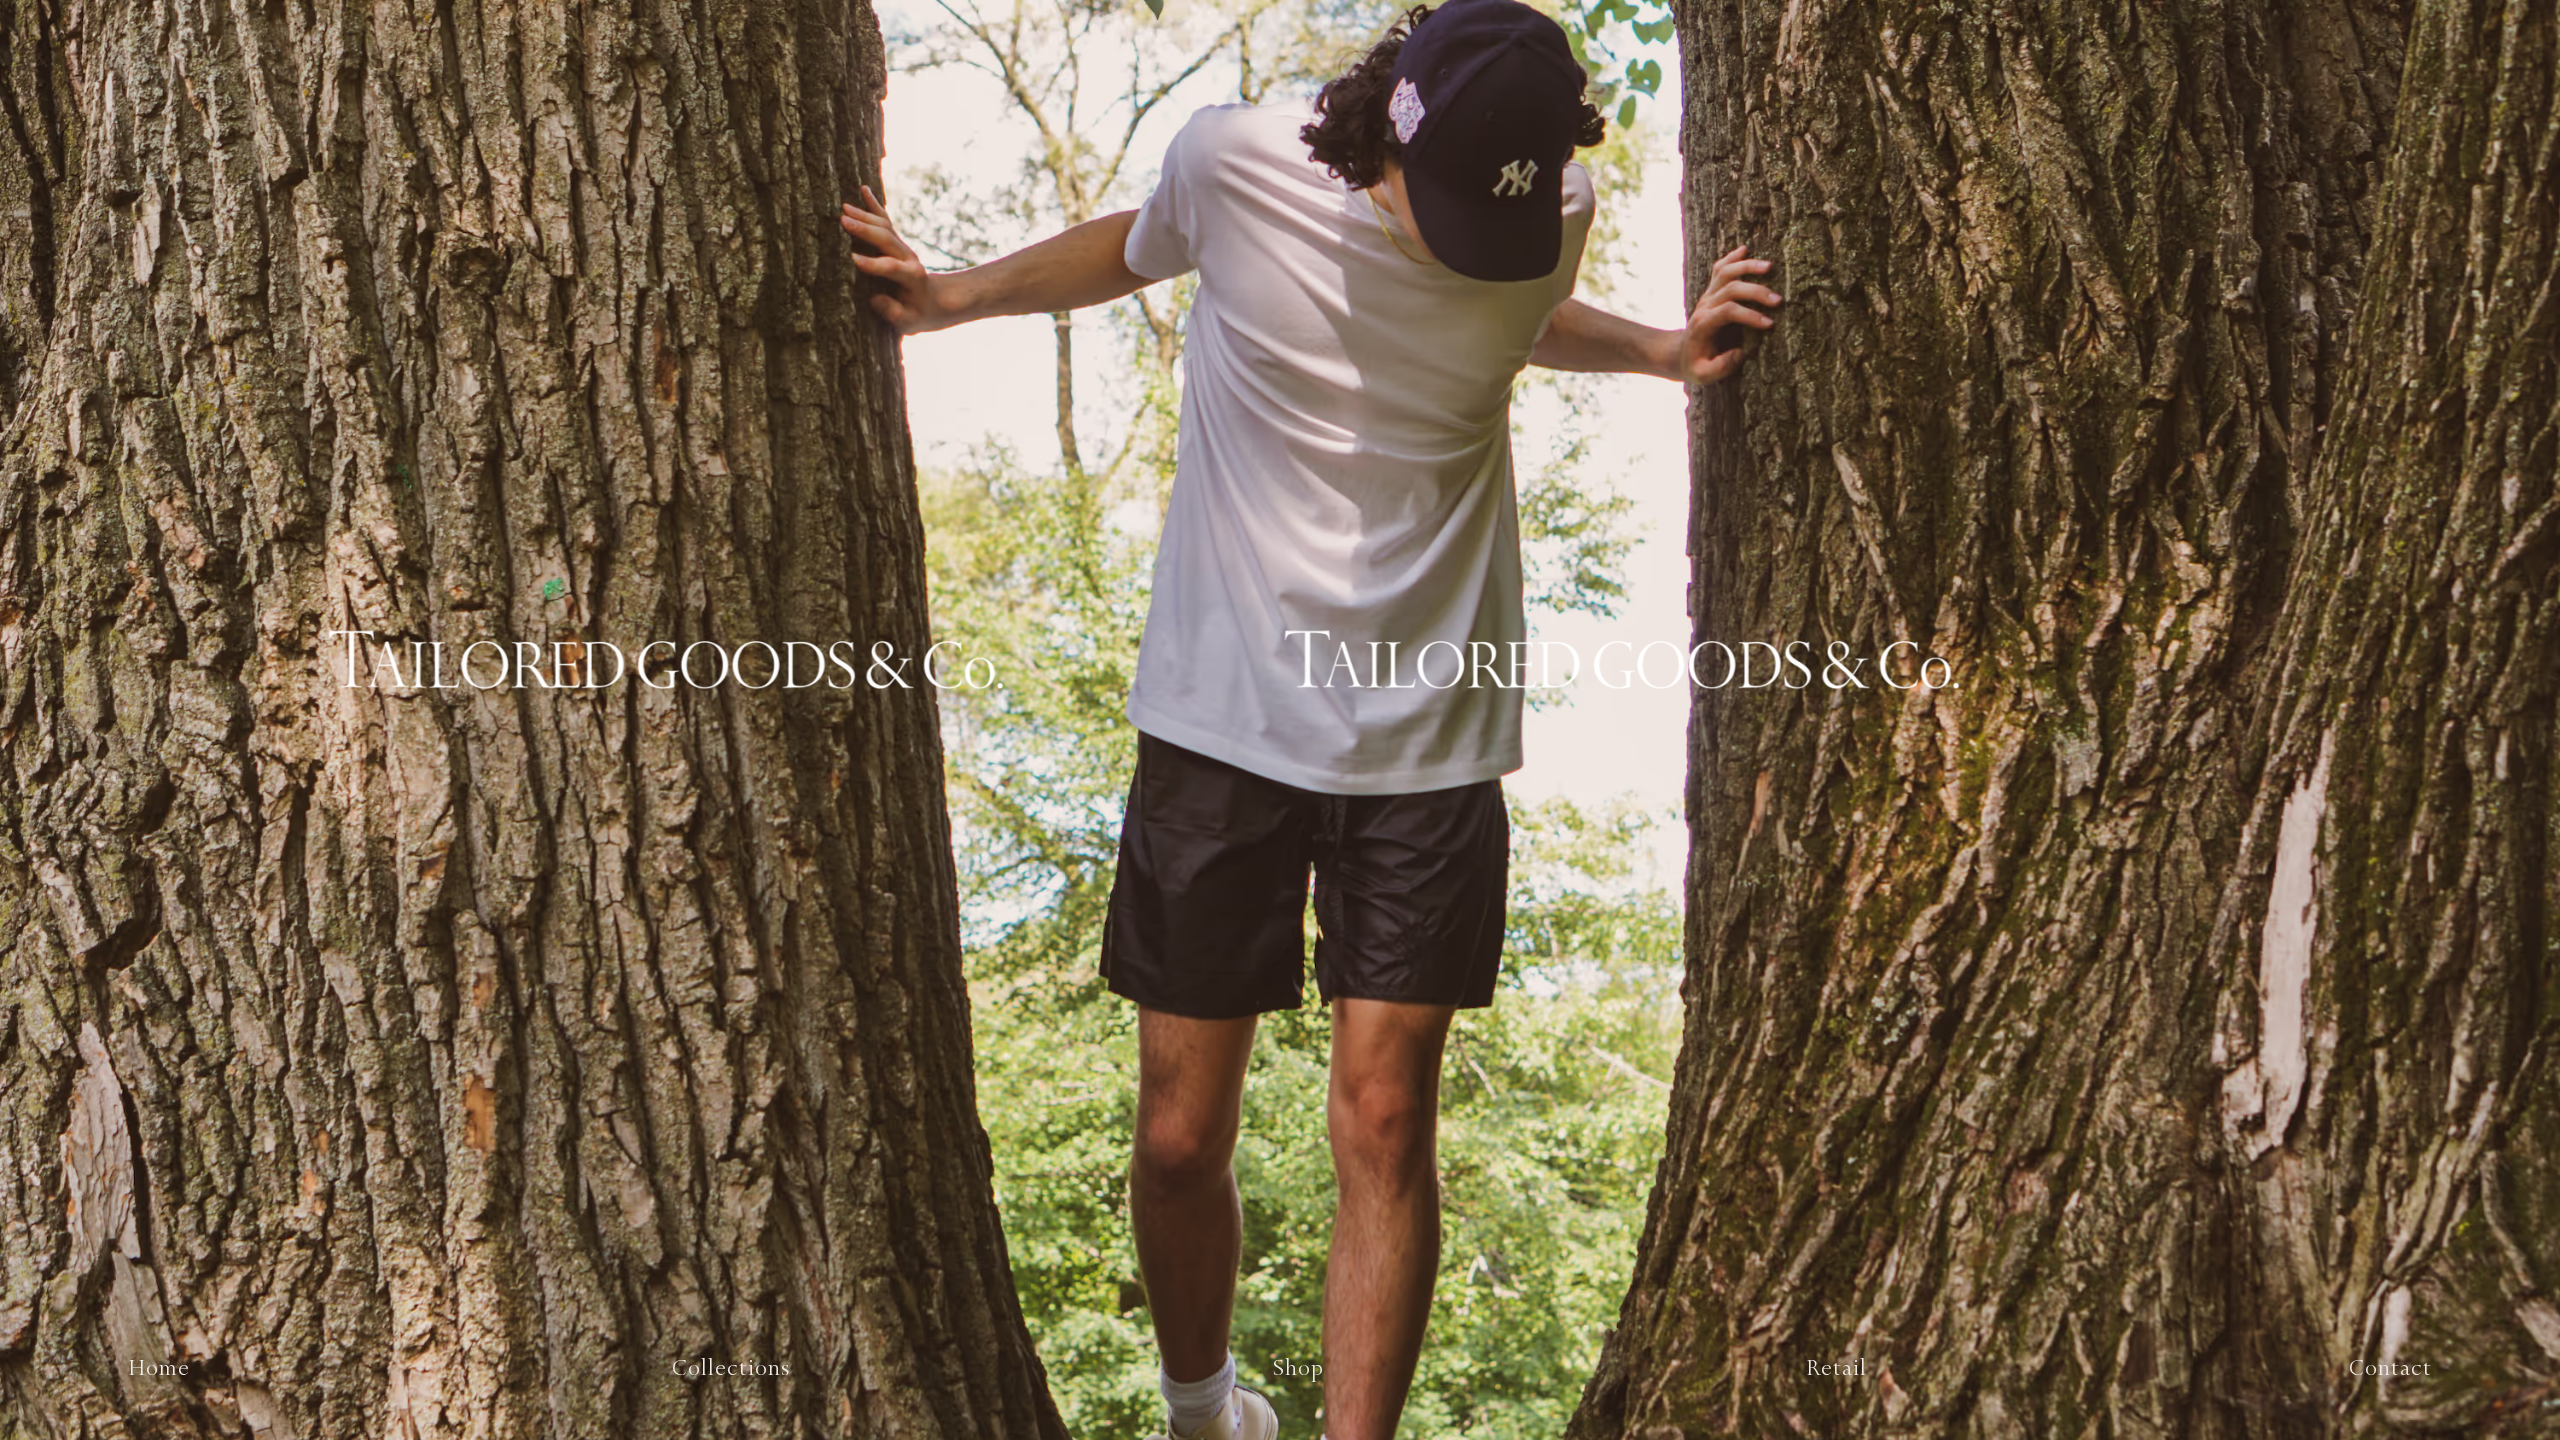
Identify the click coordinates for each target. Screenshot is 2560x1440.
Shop (1298, 1368)
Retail (1836, 1368)
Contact (2390, 1368)
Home (159, 1368)
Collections (731, 1368)
